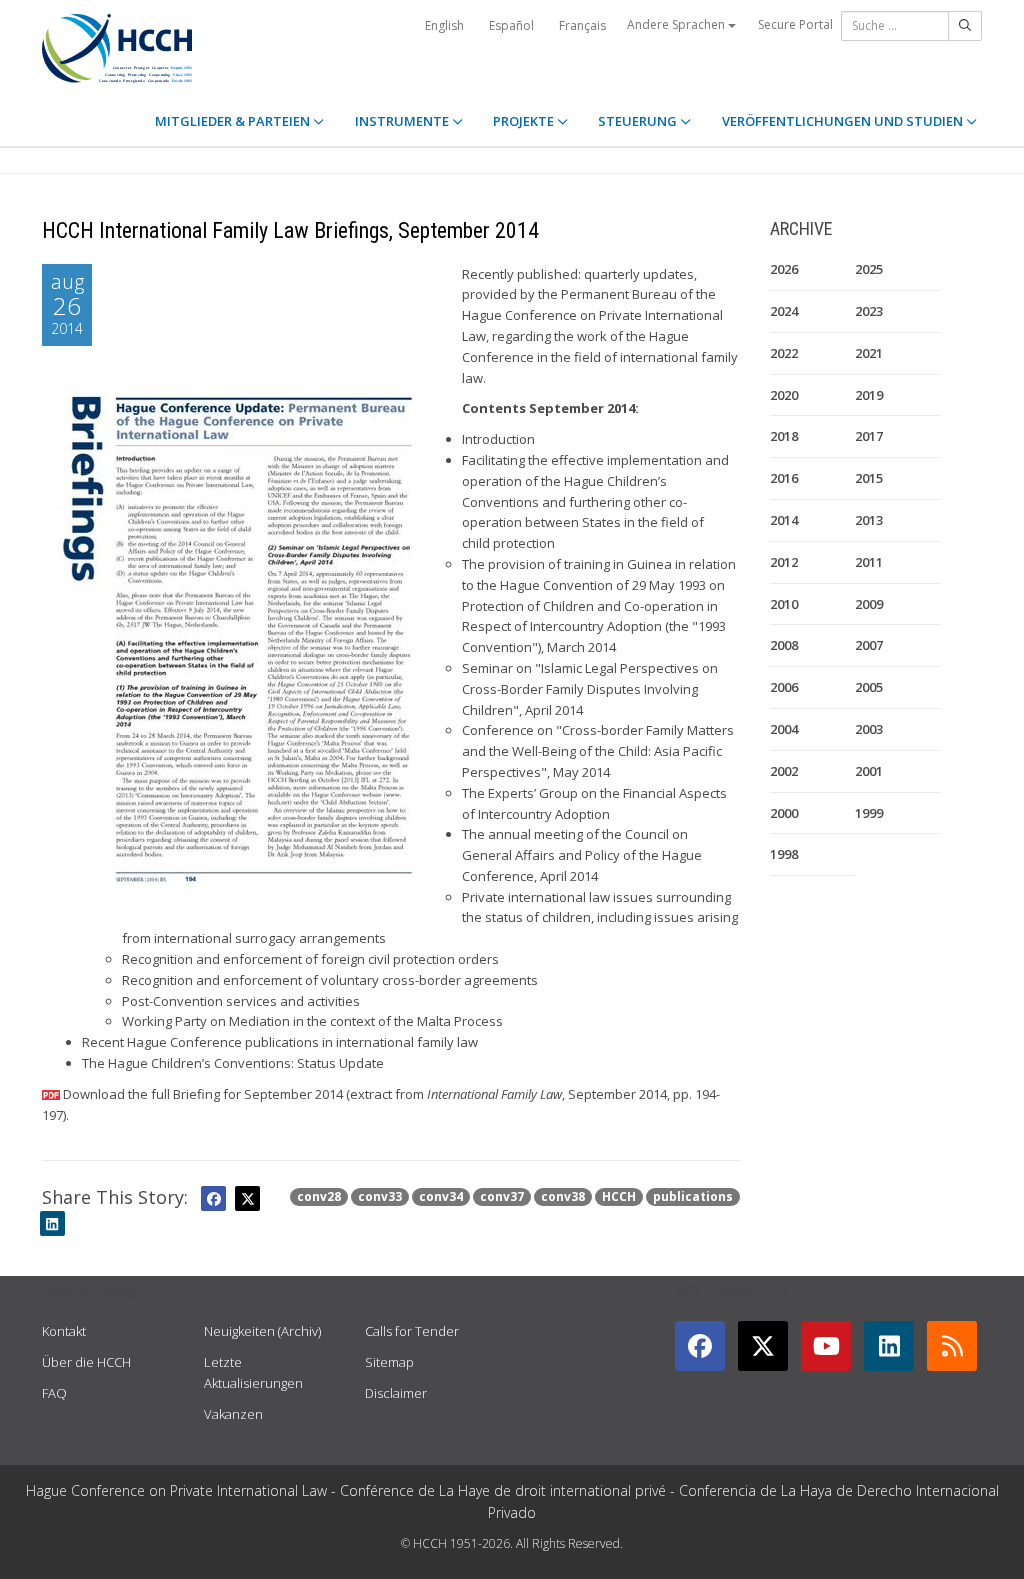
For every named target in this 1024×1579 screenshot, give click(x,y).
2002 (784, 771)
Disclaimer (396, 1393)
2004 (784, 729)
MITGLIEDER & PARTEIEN (234, 121)
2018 (784, 436)
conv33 (380, 1196)
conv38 (563, 1196)
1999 (869, 813)
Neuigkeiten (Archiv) (262, 1331)
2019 (869, 395)
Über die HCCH (86, 1362)
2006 (784, 687)
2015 (869, 478)
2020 (784, 395)
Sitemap (389, 1362)
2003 (869, 729)
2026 (784, 269)
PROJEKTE (525, 121)
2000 (784, 813)
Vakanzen (233, 1414)
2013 (869, 520)
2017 (869, 436)
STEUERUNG (639, 121)
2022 (784, 353)
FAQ (54, 1393)
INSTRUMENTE (403, 121)
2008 (784, 645)
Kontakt (64, 1331)
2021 (869, 353)
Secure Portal (795, 24)
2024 (784, 311)
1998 (784, 854)
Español (511, 25)
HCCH (619, 1196)
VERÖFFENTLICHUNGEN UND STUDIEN (844, 121)
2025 (869, 269)
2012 (784, 562)
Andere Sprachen (677, 24)
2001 (869, 771)
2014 (784, 520)
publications (693, 1196)
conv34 (441, 1196)
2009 (869, 604)
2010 (784, 604)
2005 (869, 687)
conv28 (319, 1196)
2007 (869, 645)
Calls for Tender (412, 1331)
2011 (869, 562)
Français (582, 25)
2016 (784, 478)
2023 (869, 311)
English (444, 25)
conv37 (502, 1196)
